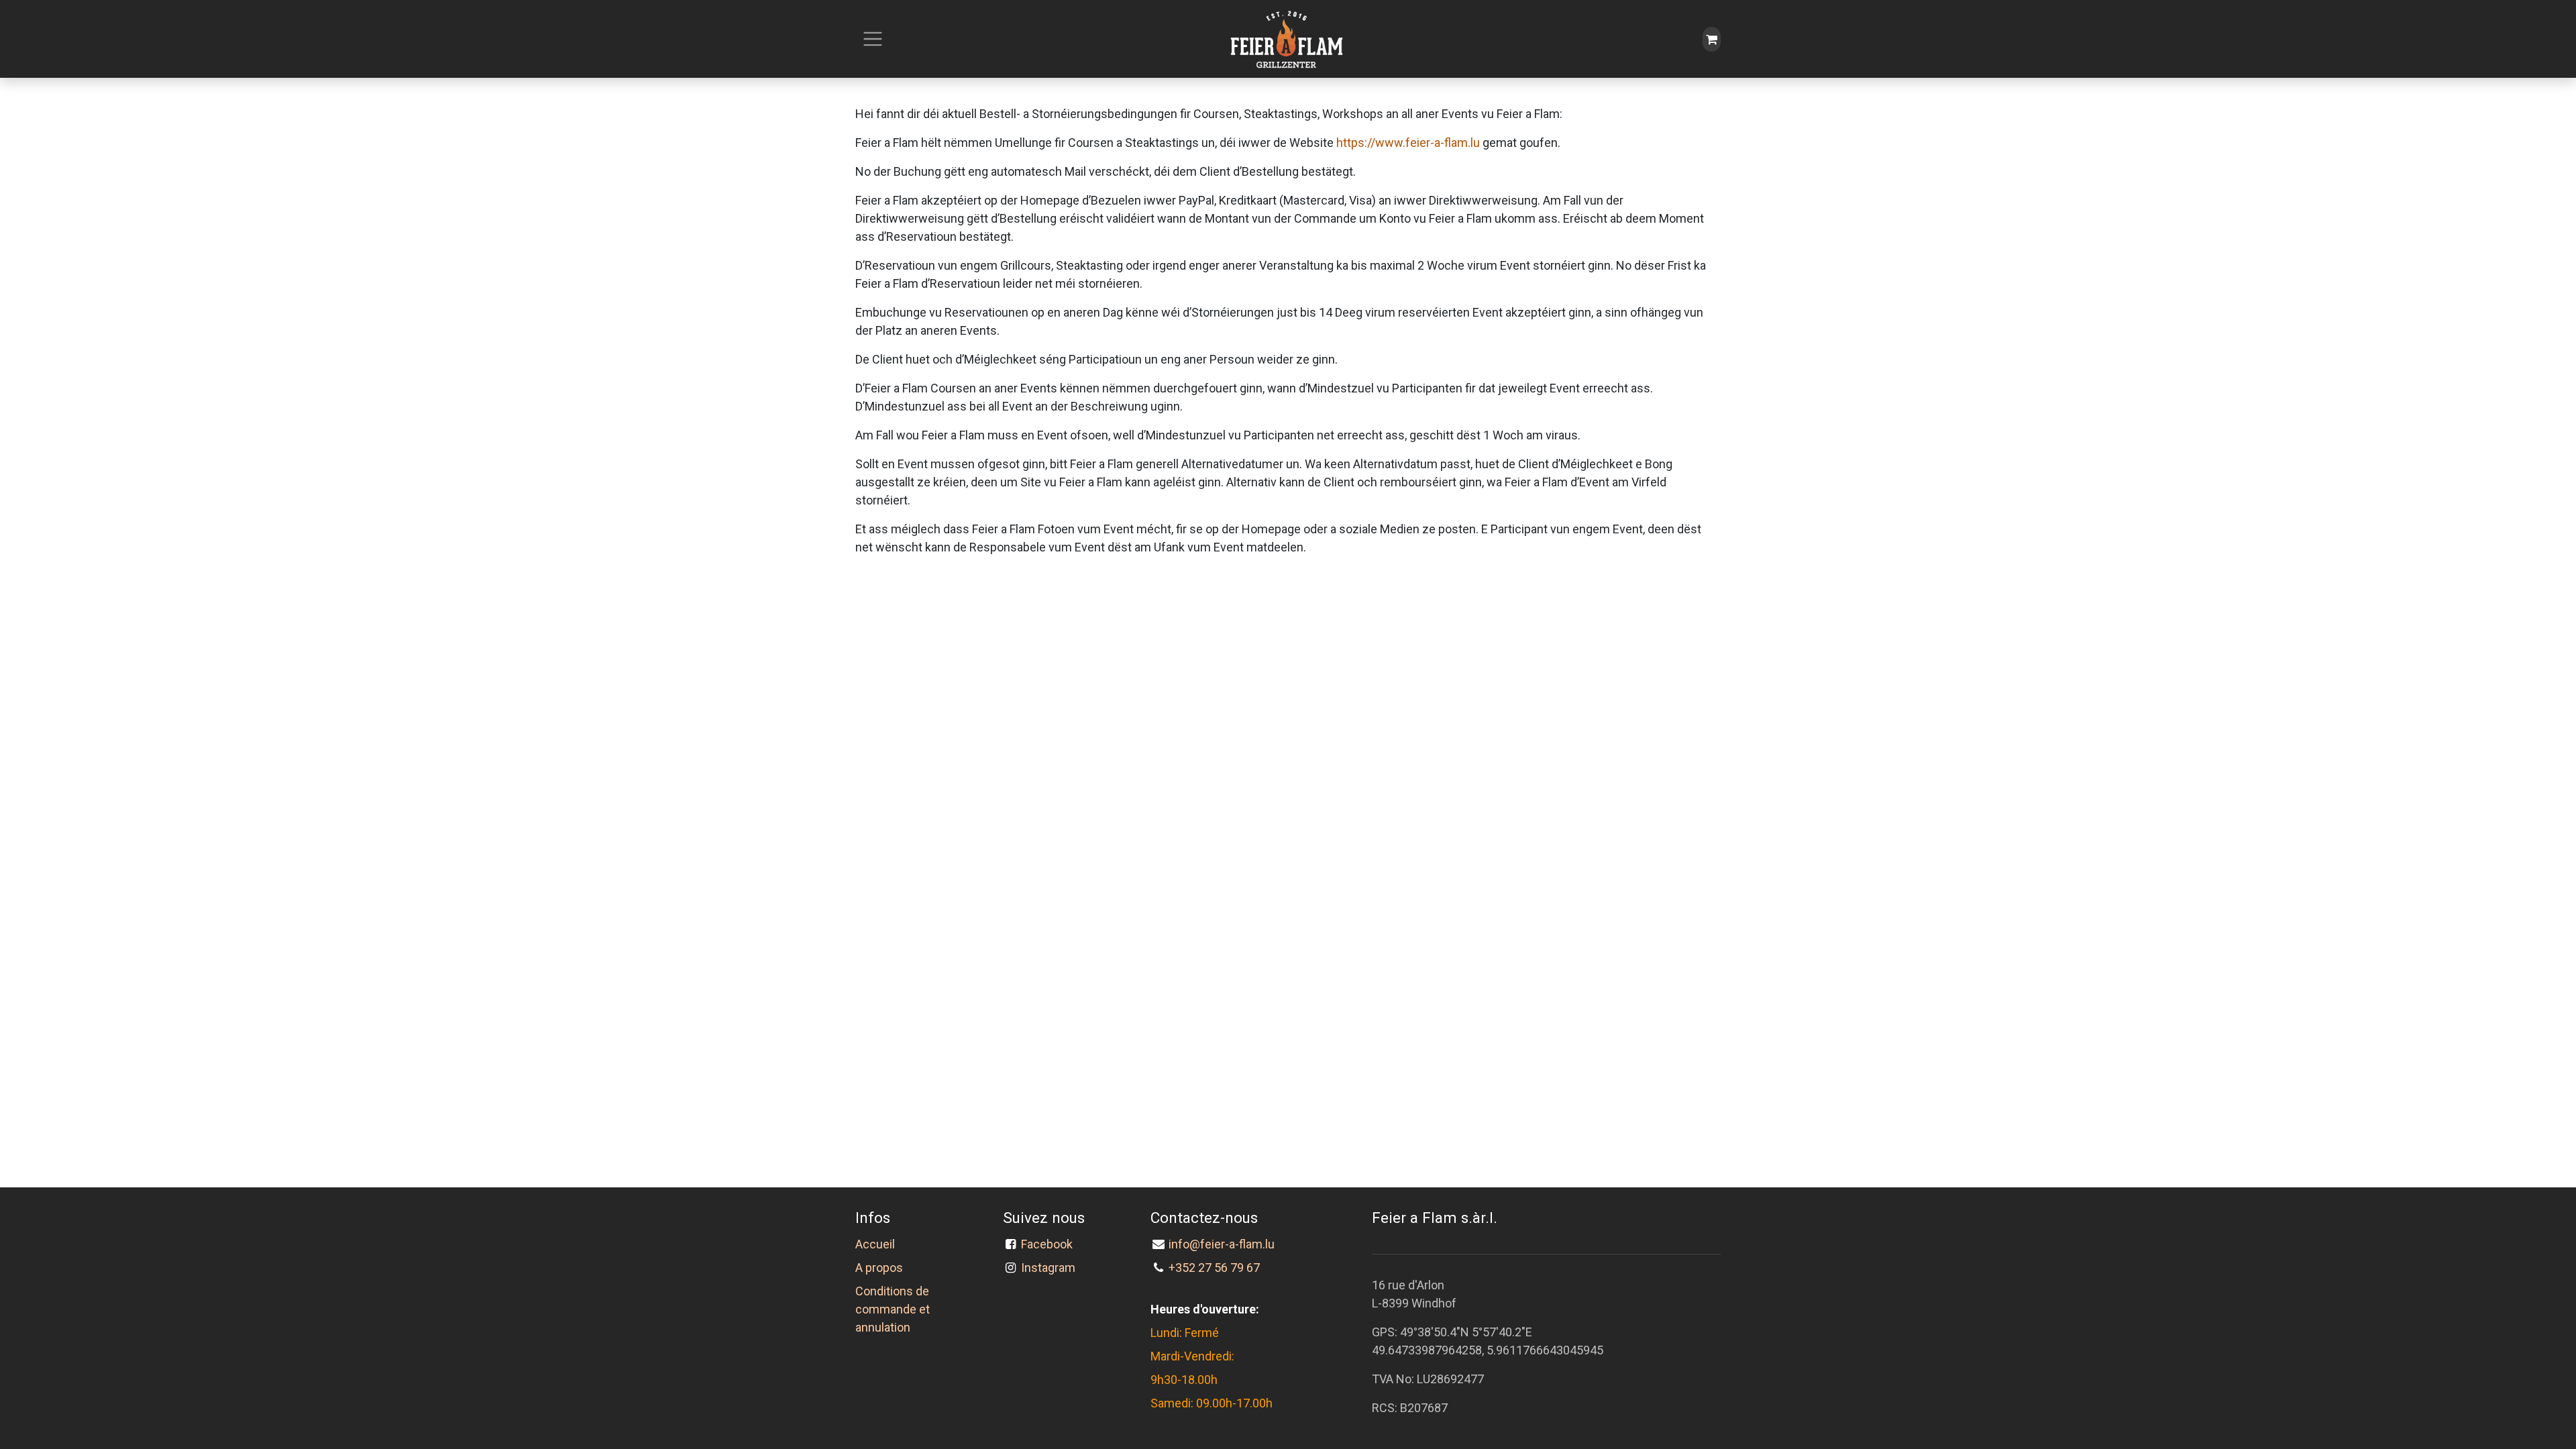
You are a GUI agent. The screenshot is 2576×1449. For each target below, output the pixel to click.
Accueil (875, 1244)
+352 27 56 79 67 (1214, 1268)
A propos (879, 1268)
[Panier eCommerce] (1712, 39)
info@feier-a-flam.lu (1222, 1244)
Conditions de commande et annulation (893, 1309)
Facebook (1050, 1244)
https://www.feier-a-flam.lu (1408, 143)
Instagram (1048, 1268)
